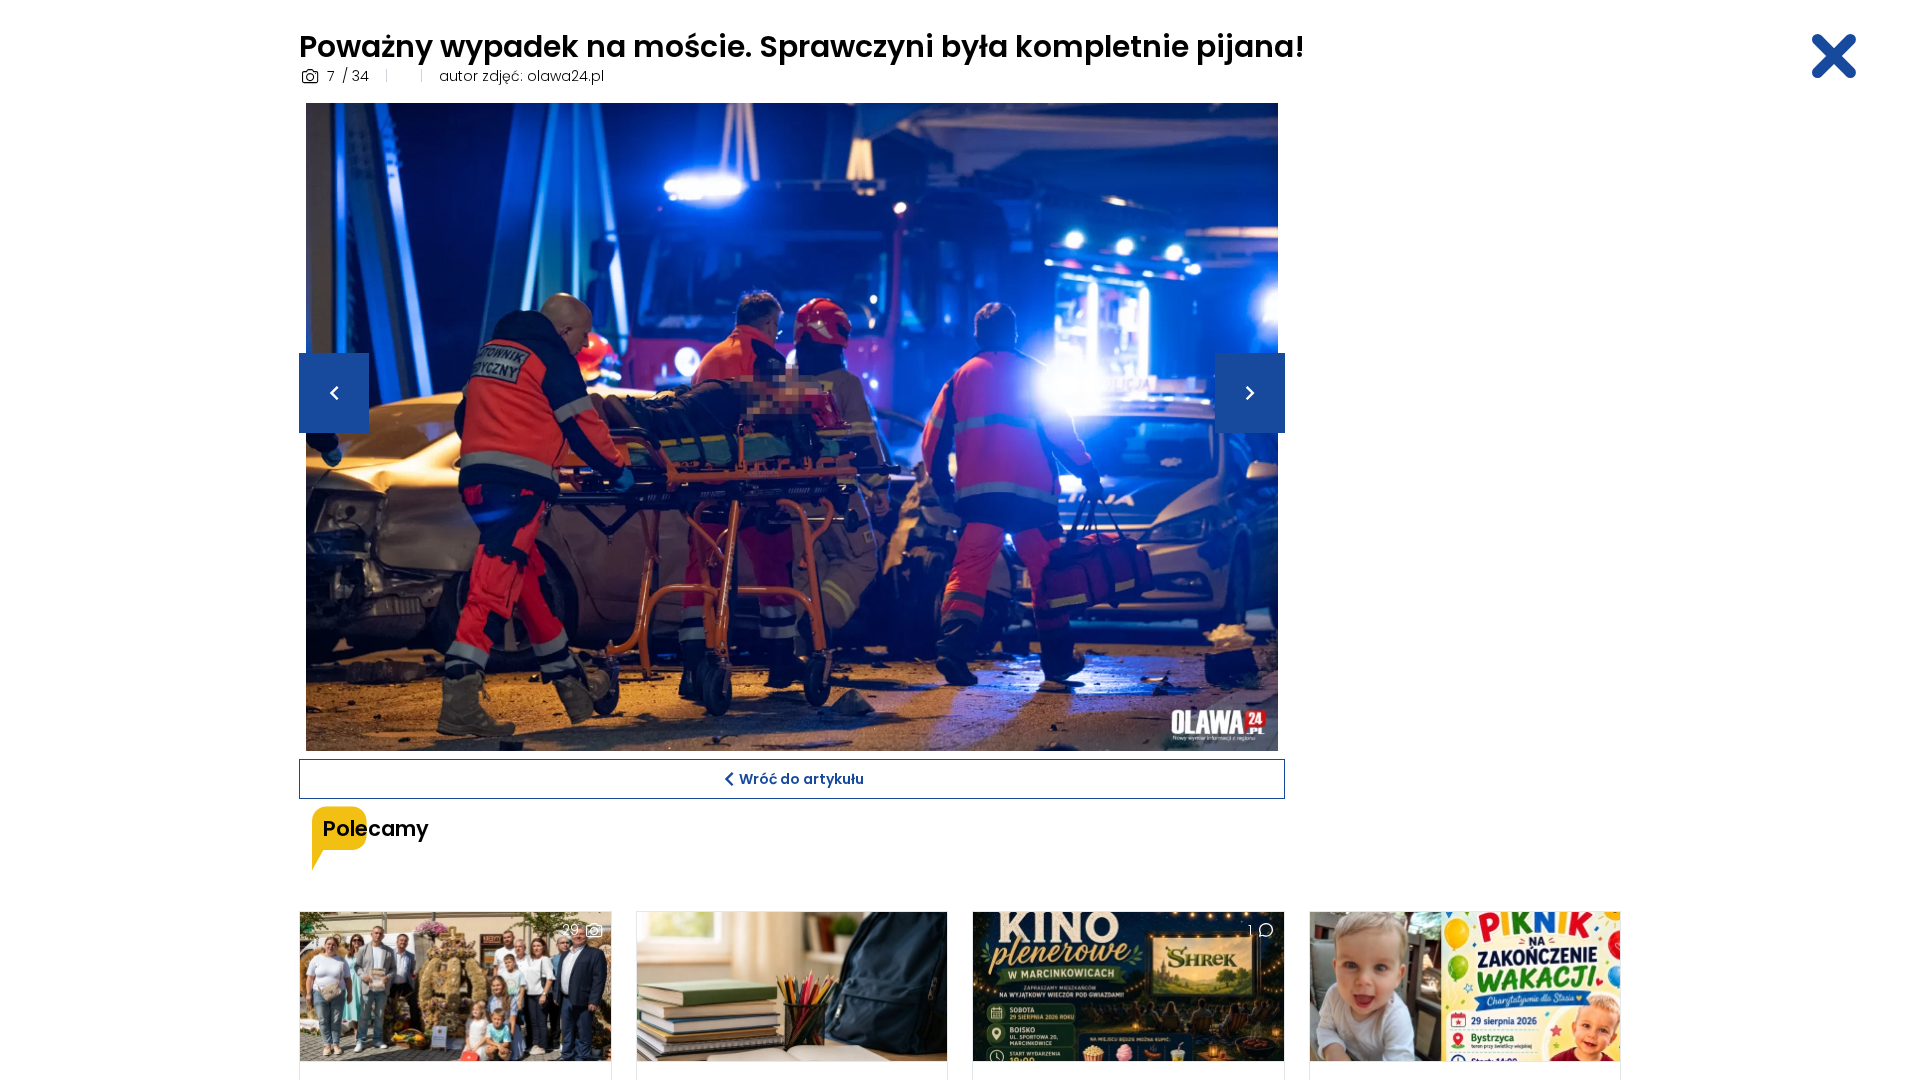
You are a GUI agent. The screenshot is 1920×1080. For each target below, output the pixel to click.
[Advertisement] (1465, 403)
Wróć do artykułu (801, 779)
